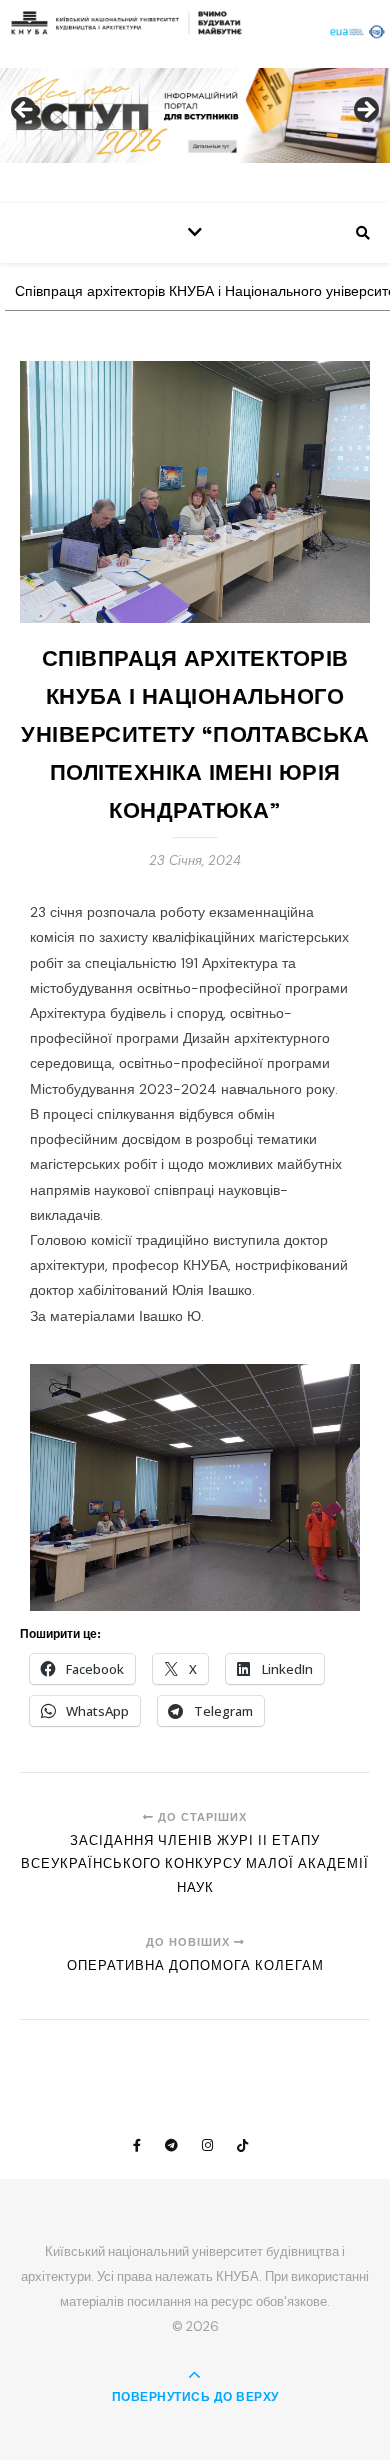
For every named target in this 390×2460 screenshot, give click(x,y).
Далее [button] (365, 111)
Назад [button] (25, 111)
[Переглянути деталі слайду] (195, 115)
